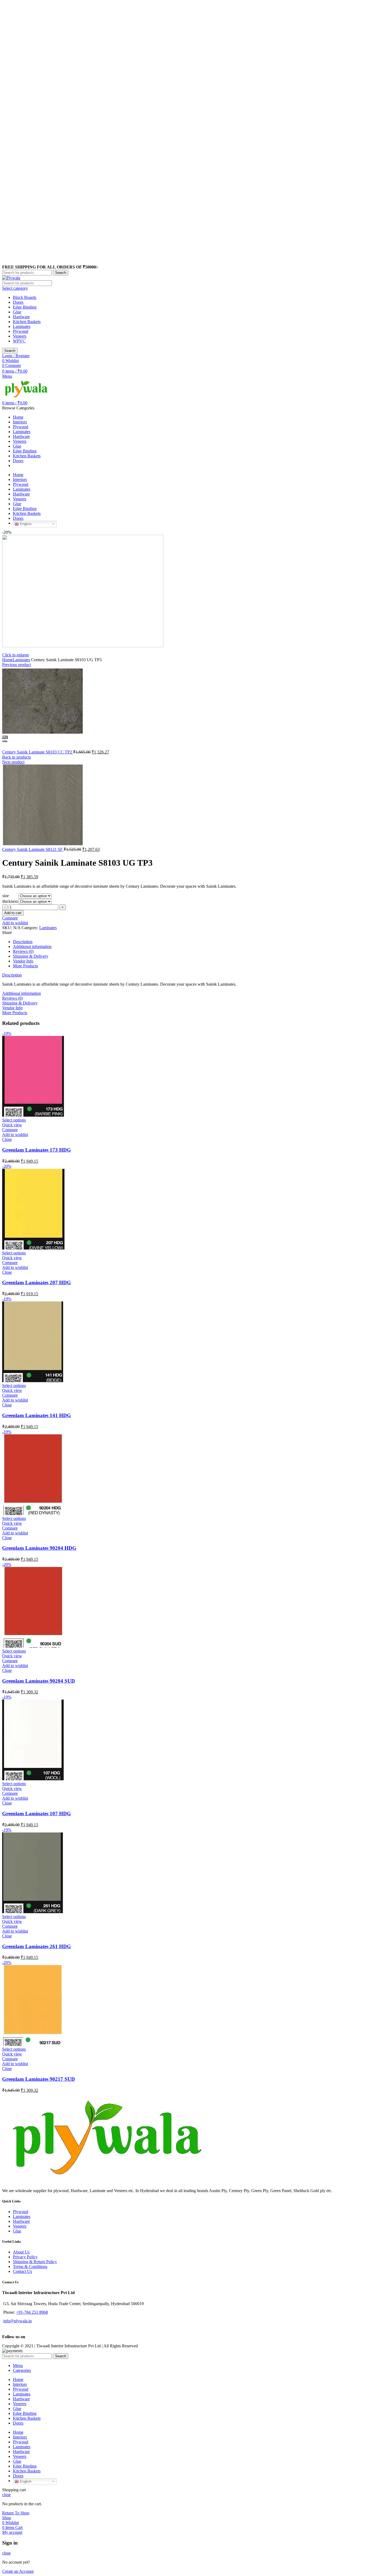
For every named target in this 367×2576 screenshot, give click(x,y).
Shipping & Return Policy (35, 2262)
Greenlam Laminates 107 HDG (37, 1814)
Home (7, 660)
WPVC (19, 341)
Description (23, 942)
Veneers (20, 336)
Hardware (21, 317)
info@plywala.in (17, 2321)
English (25, 524)
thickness (10, 901)
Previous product (17, 665)
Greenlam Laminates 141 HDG (37, 1415)
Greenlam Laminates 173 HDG (37, 1150)
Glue (17, 312)
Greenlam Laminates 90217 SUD (39, 2079)
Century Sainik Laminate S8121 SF (33, 849)
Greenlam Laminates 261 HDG (37, 1946)
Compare (10, 918)
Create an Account (18, 2571)
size (6, 896)
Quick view (12, 1125)
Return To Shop (16, 2513)
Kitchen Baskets (27, 322)
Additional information (32, 946)
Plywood (21, 331)
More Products (25, 966)
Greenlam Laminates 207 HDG (37, 1282)
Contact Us (22, 2271)
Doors (18, 302)
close (6, 2495)
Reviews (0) (23, 951)
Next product (13, 762)
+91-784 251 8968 (32, 2312)
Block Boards (25, 297)
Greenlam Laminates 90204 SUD (39, 1681)
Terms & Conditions (30, 2267)
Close (7, 1139)
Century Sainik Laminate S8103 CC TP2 (38, 752)
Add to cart (13, 913)
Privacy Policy (25, 2257)
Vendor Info (23, 961)
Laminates (22, 326)
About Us (21, 2252)
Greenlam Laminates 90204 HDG (39, 1548)
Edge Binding (25, 307)
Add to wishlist (15, 923)
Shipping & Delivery (31, 956)
